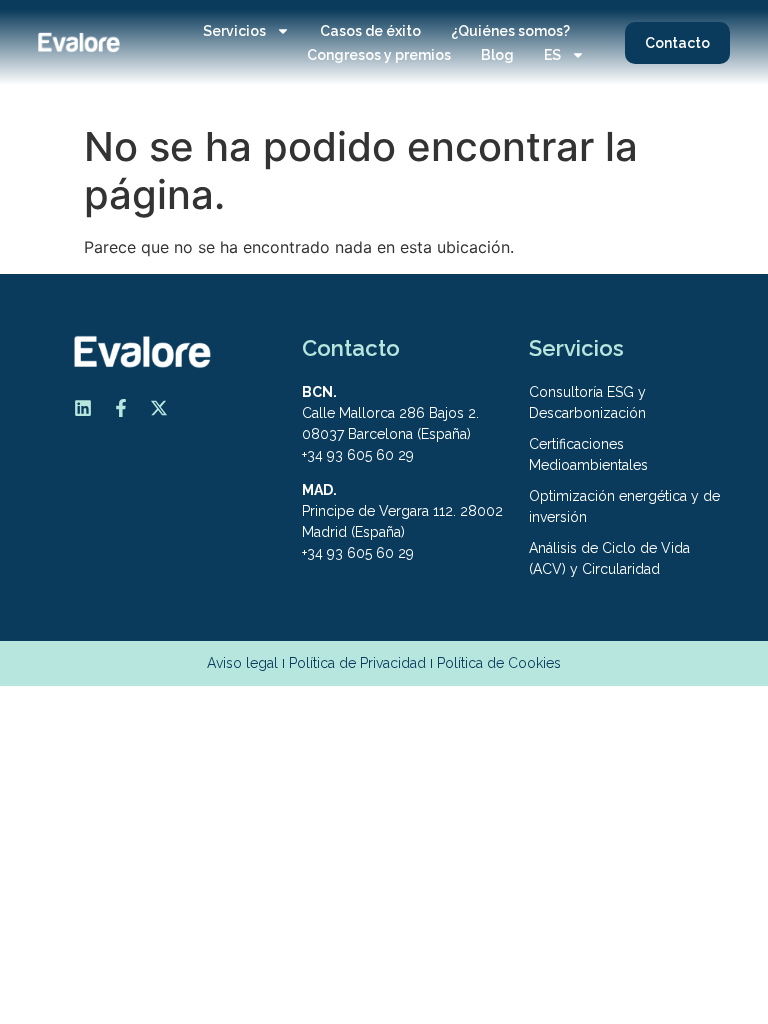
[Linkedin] (83, 408)
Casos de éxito (370, 31)
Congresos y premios (379, 55)
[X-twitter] (159, 408)
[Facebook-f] (121, 408)
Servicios (234, 31)
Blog (497, 55)
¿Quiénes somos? (510, 31)
